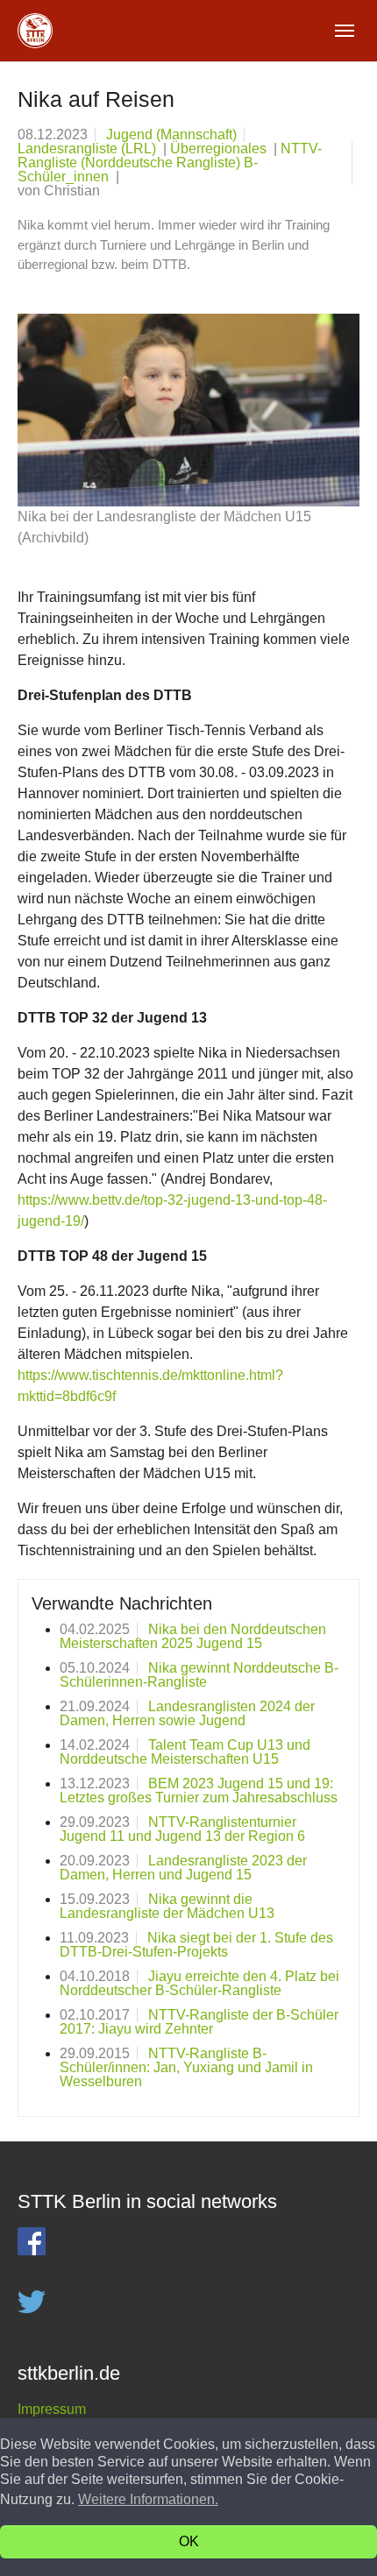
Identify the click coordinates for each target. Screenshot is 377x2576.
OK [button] (189, 2541)
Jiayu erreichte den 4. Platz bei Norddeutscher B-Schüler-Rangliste (199, 1983)
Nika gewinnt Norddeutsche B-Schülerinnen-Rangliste (199, 1675)
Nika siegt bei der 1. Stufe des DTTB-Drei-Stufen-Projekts (196, 1945)
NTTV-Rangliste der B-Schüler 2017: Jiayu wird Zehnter (199, 2022)
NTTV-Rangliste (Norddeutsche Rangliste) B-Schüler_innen (170, 163)
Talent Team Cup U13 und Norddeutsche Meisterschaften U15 (185, 1752)
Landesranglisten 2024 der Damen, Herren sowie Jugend (187, 1713)
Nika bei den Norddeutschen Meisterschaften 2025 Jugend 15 (193, 1636)
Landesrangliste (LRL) (89, 149)
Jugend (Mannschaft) (171, 134)
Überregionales (220, 149)
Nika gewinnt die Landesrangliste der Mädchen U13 (167, 1906)
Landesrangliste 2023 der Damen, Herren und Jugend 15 (183, 1868)
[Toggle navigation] (345, 31)
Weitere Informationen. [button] (148, 2499)
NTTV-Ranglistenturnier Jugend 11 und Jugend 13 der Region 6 (182, 1829)
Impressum (52, 2409)
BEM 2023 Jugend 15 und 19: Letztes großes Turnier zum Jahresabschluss (199, 1790)
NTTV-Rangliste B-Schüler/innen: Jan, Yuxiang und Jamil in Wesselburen (186, 2067)
